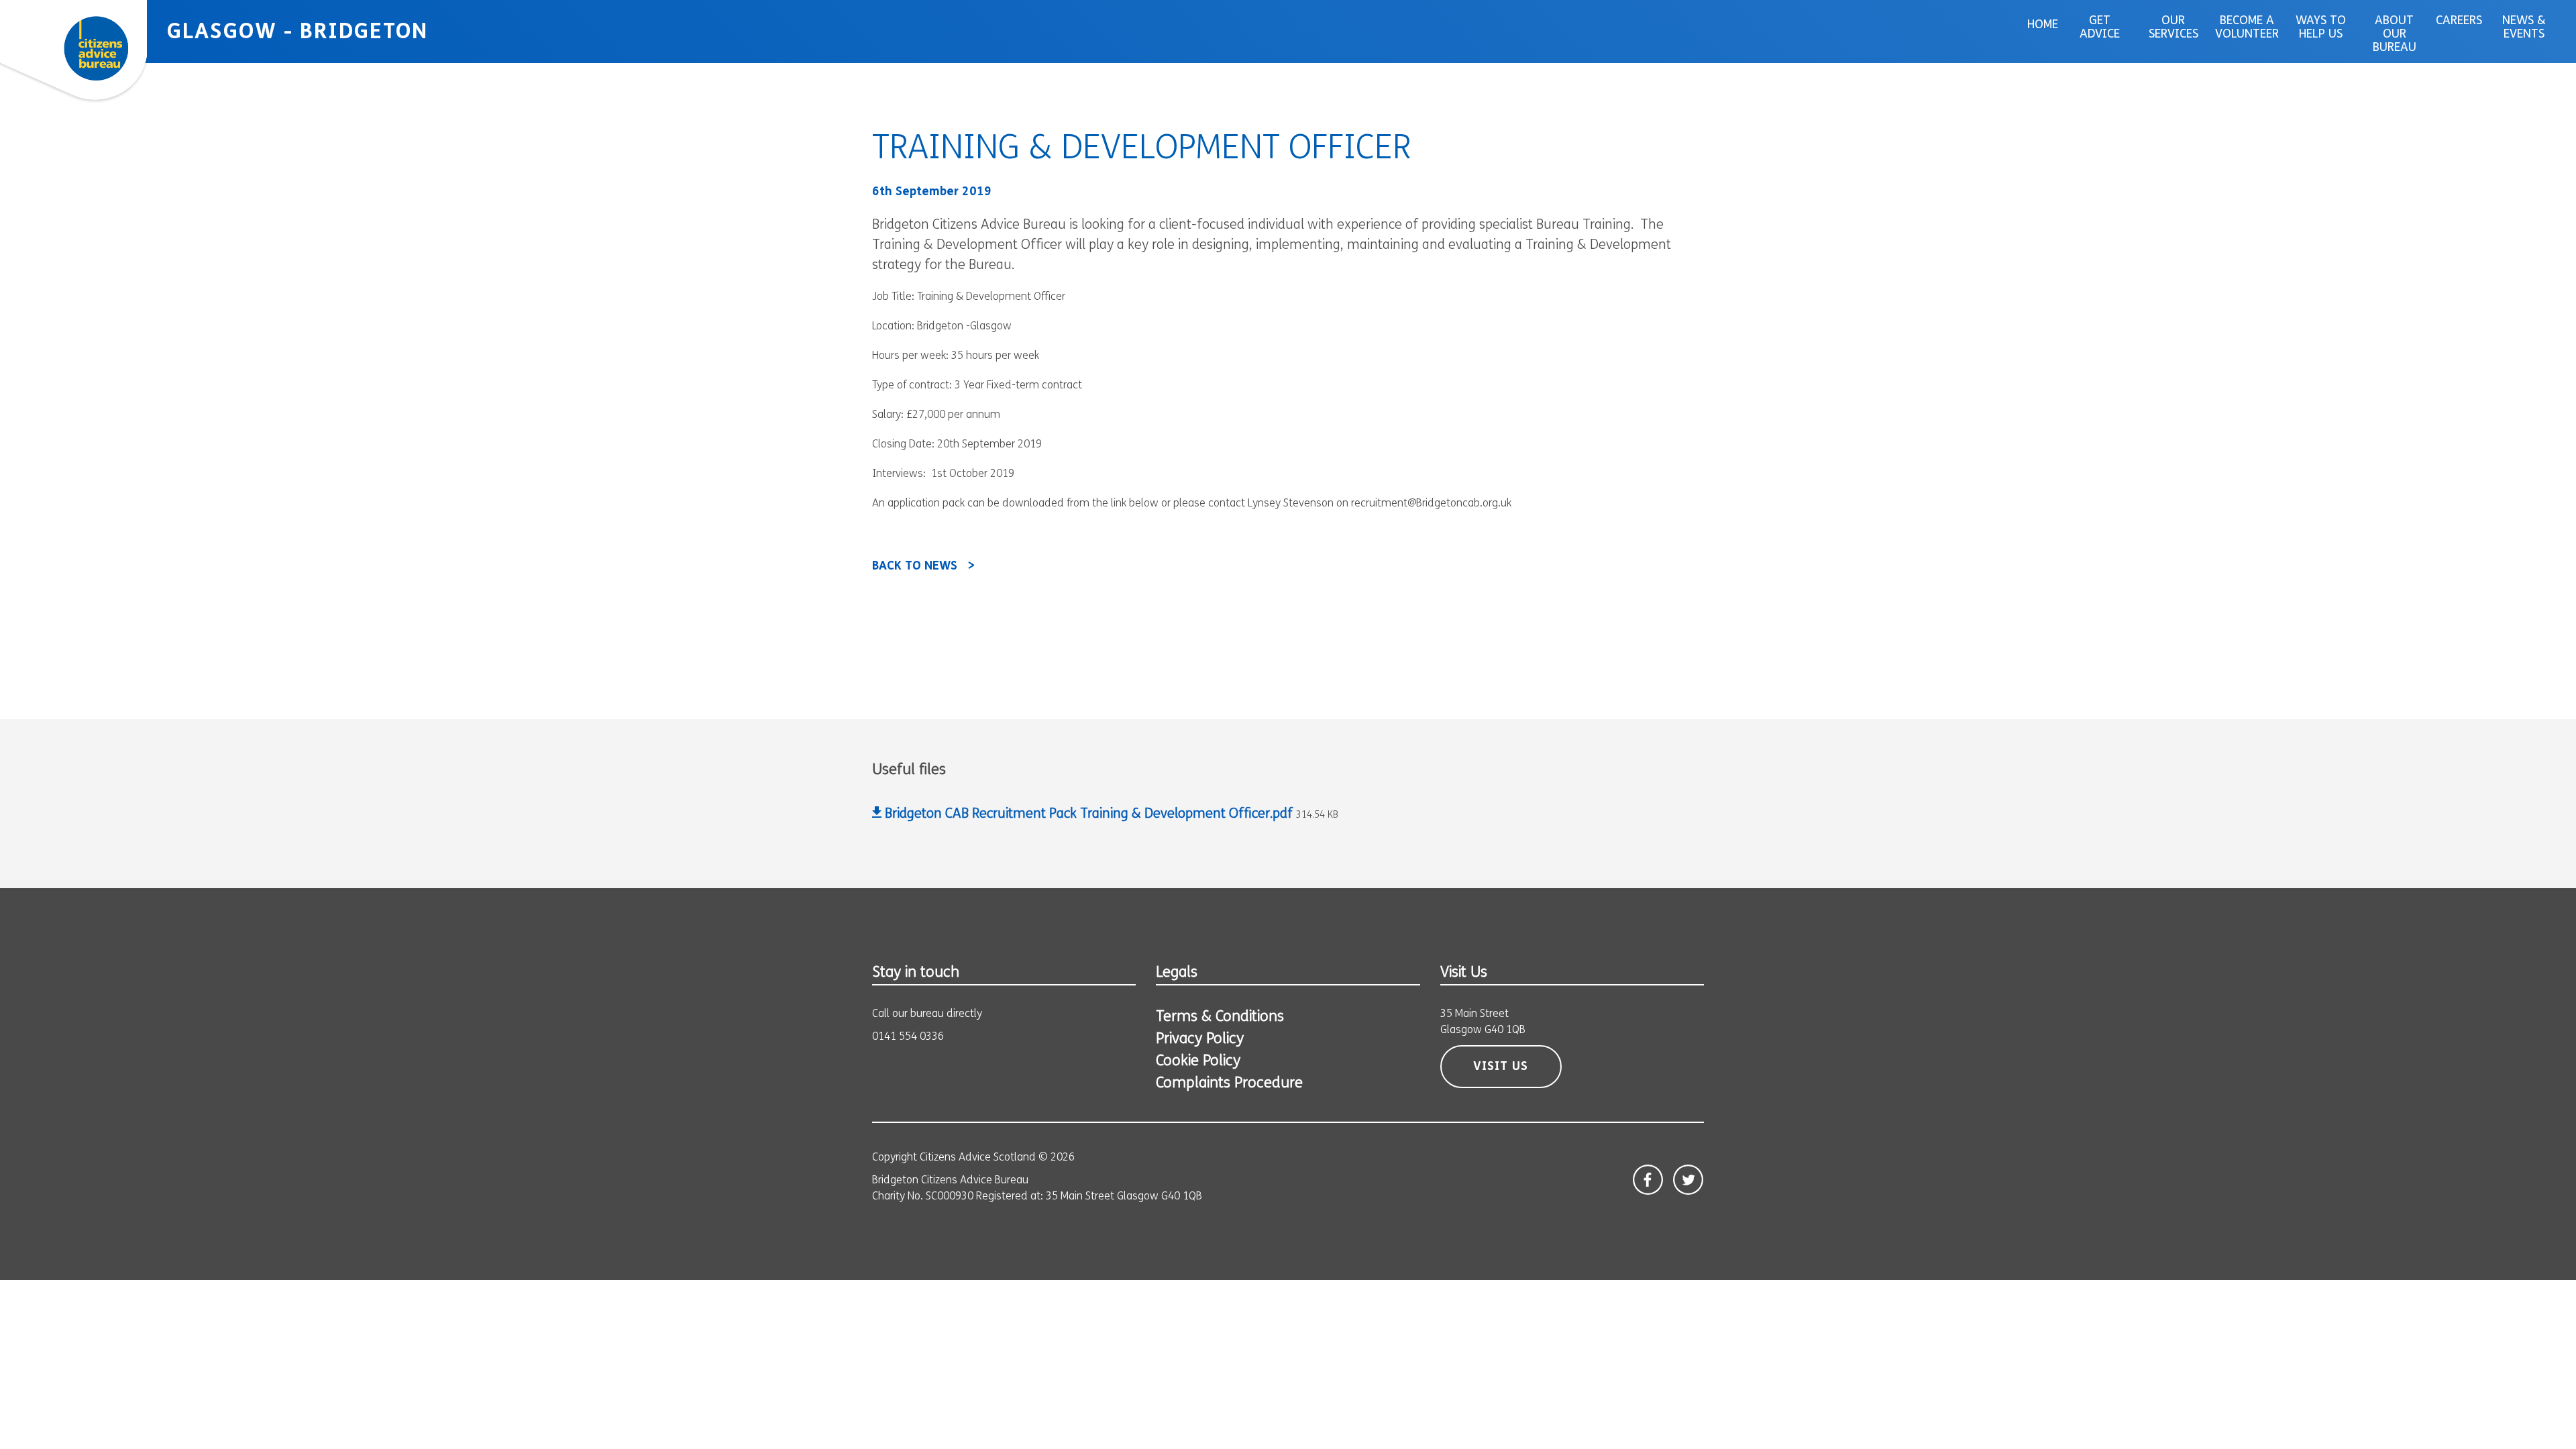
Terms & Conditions (1220, 1017)
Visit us (1501, 1067)
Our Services (2173, 28)
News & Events (2524, 28)
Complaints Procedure (1229, 1084)
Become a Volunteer (2247, 28)
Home (2043, 25)
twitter (1688, 1180)
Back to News (915, 567)
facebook (1648, 1180)
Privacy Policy (1200, 1039)
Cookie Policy (1198, 1062)
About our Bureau (2395, 35)
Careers (2459, 21)
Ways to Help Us (2321, 28)
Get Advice (2100, 28)
